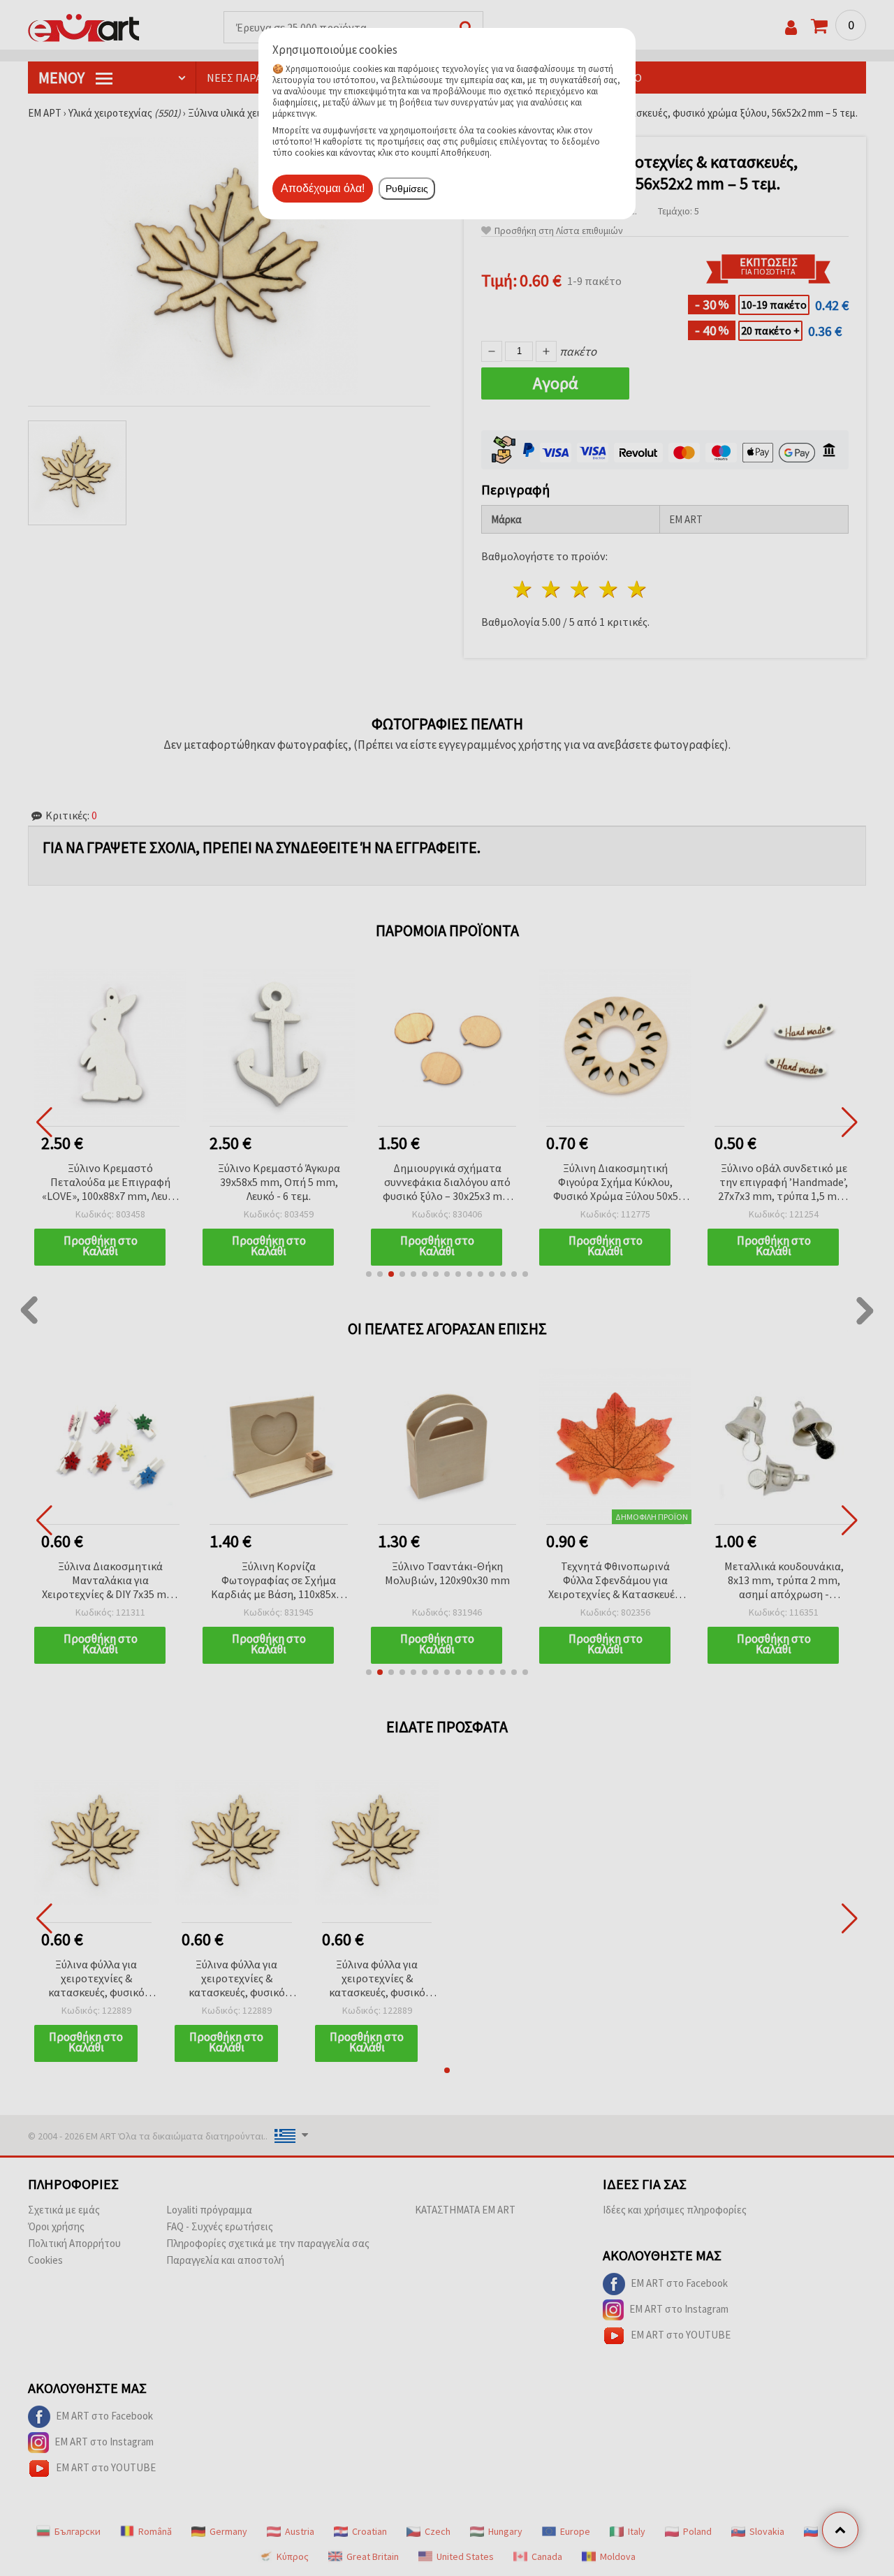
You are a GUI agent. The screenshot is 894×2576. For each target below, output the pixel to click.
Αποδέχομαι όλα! (323, 188)
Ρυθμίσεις (407, 189)
